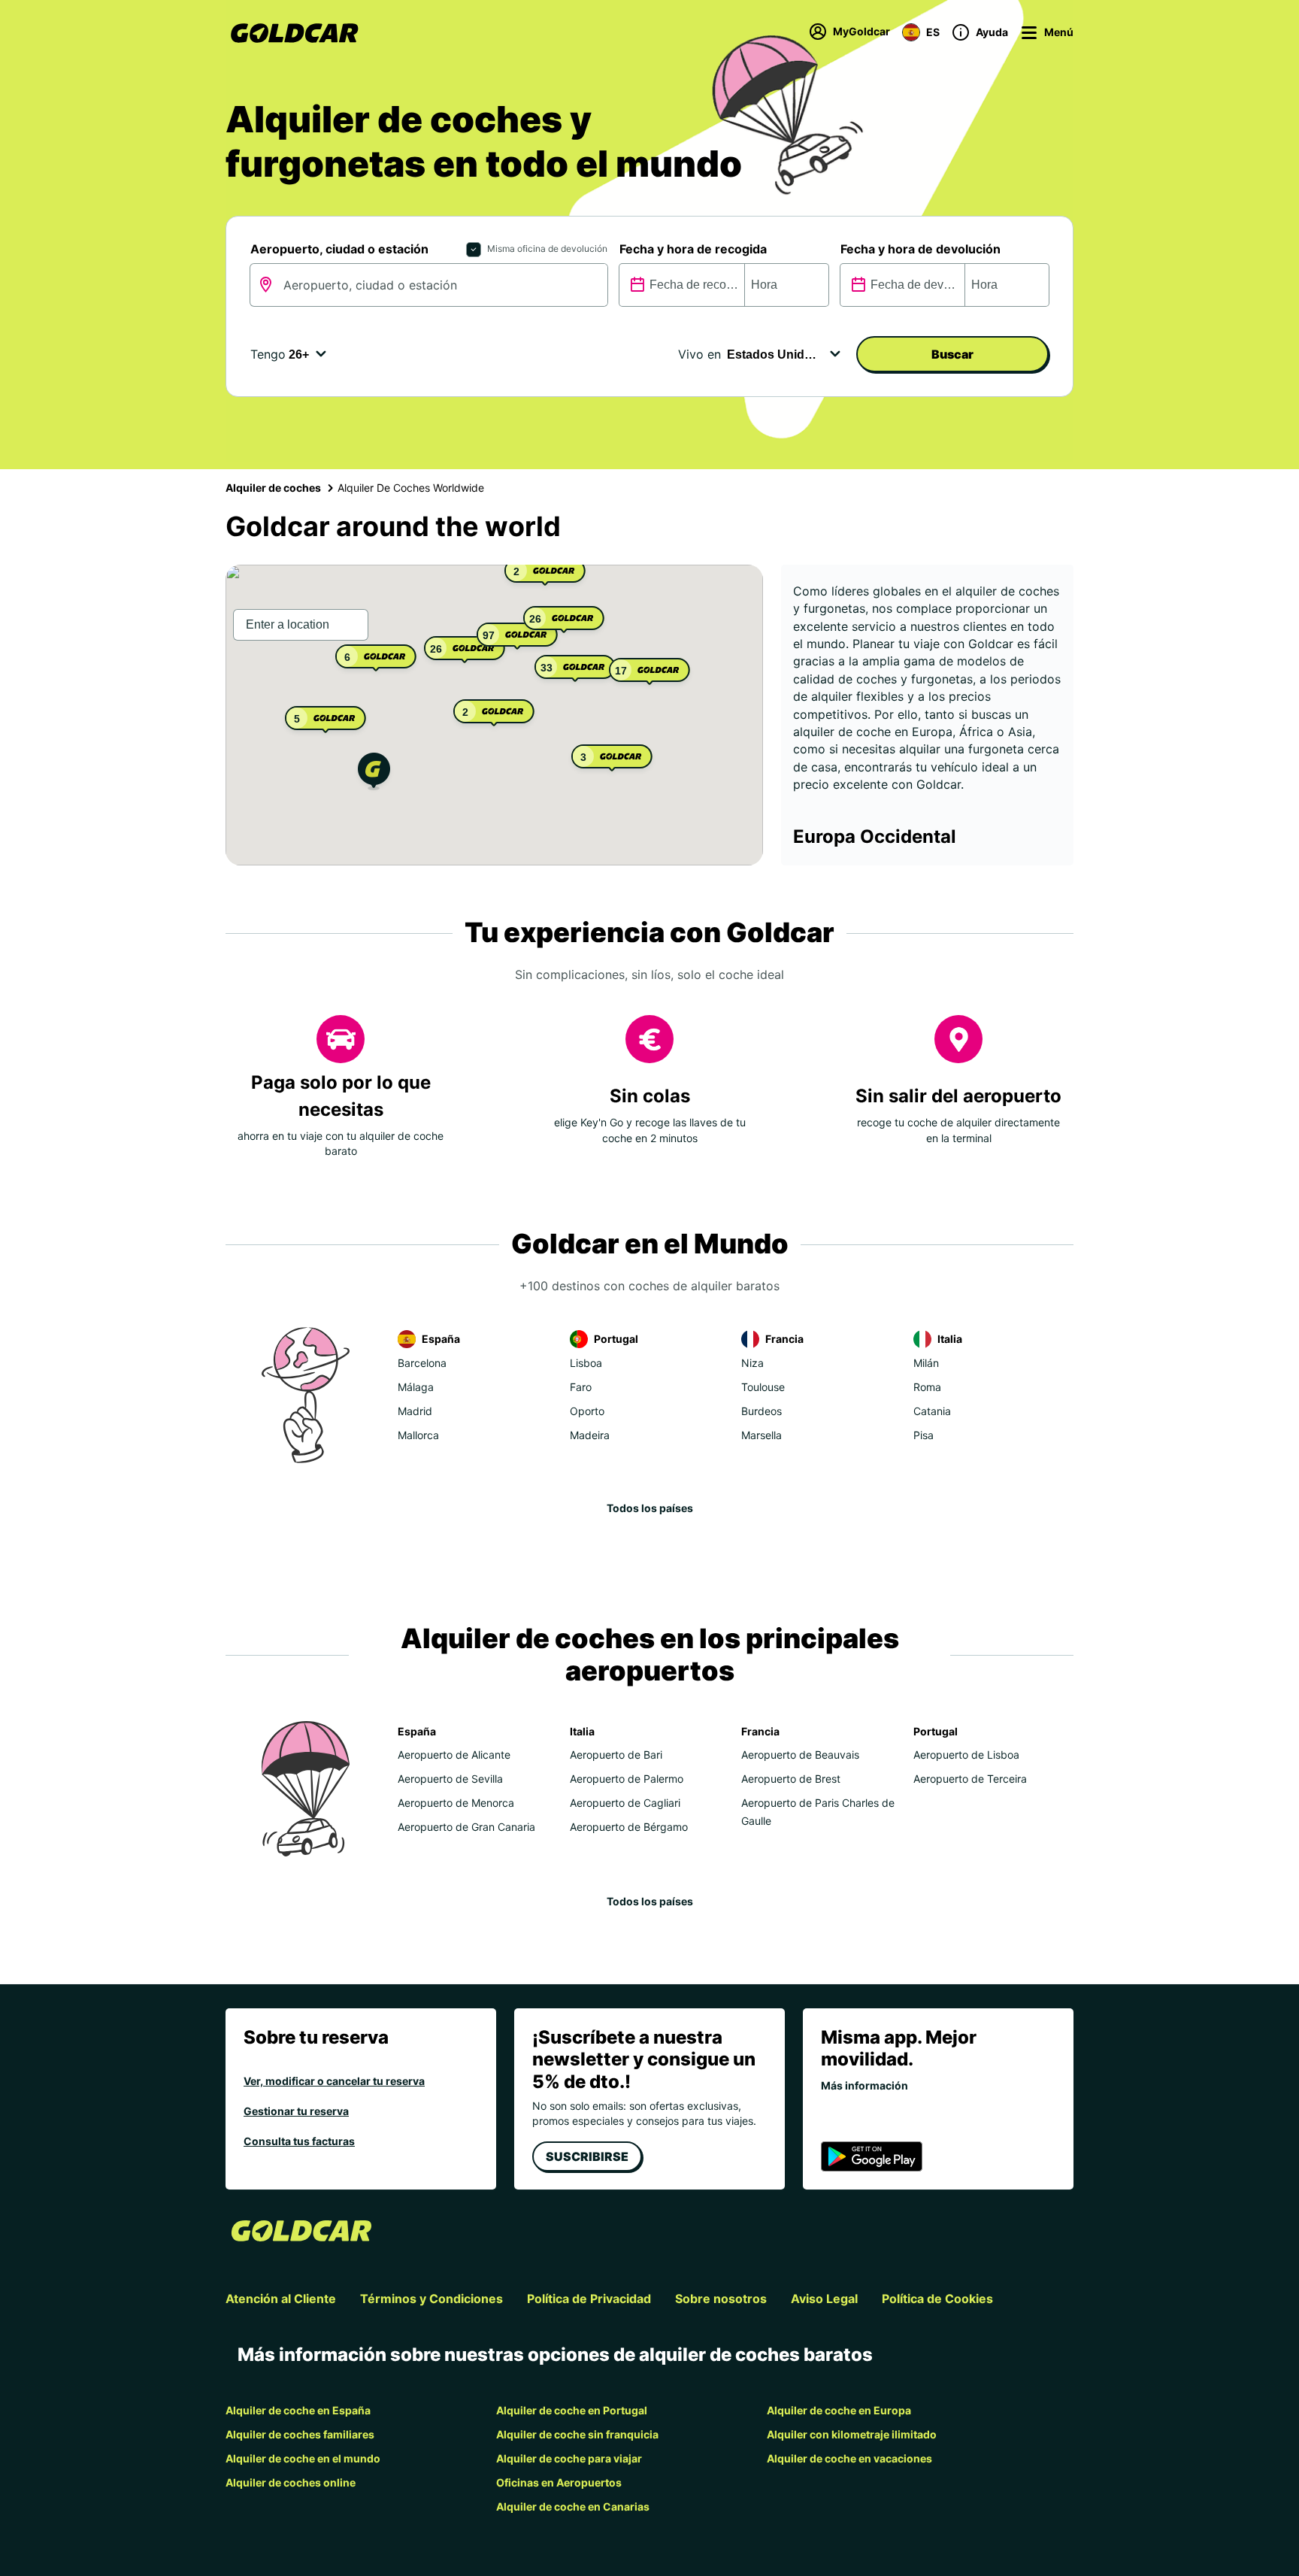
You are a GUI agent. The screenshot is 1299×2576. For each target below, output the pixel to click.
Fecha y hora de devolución (921, 249)
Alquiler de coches (273, 488)
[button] (374, 773)
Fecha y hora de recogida (693, 249)
